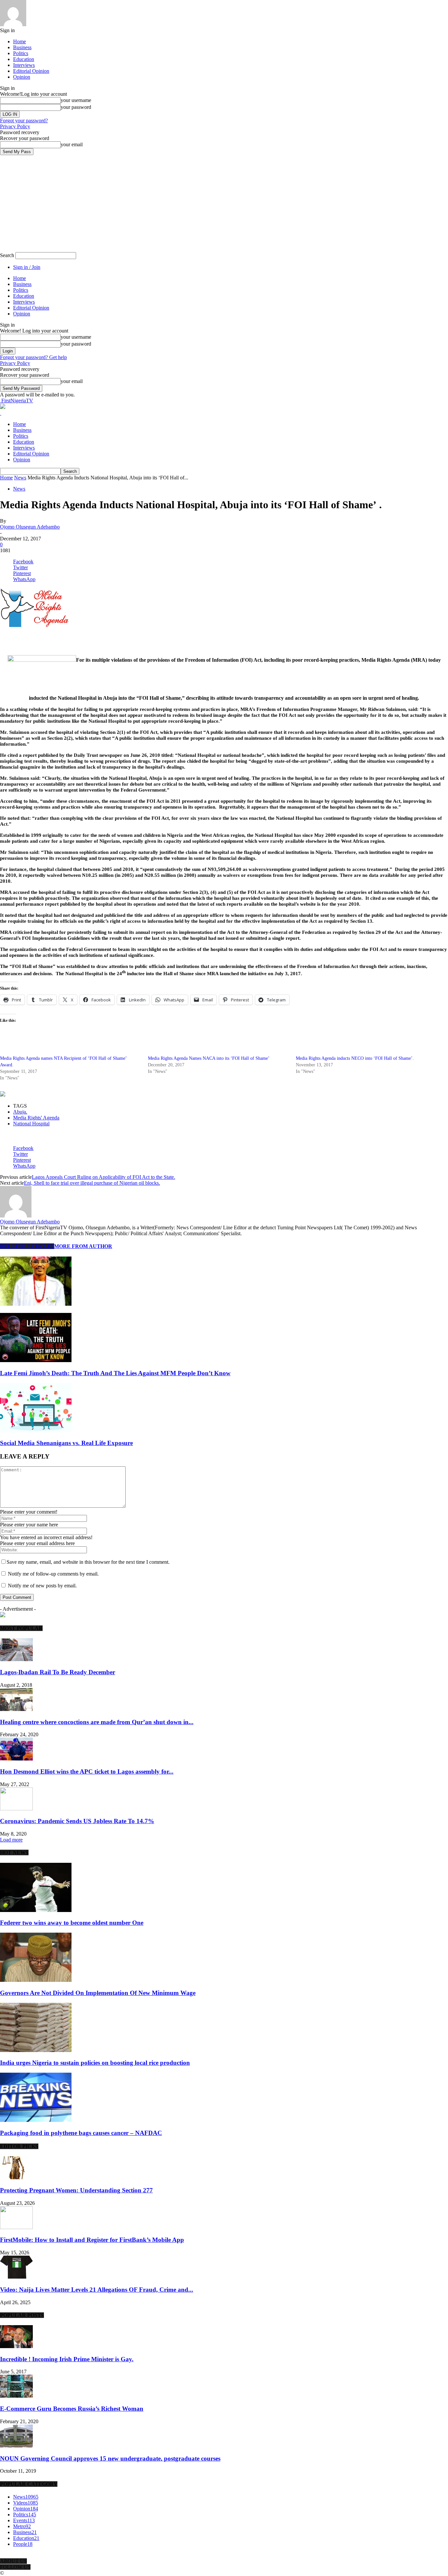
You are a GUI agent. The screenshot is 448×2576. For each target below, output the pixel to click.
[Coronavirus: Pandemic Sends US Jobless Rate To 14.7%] (16, 1809)
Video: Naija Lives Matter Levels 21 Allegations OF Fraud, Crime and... (97, 2290)
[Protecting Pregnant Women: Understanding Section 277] (16, 2177)
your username (76, 100)
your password (76, 107)
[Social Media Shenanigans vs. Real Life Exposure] (36, 1430)
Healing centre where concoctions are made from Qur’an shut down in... (97, 1722)
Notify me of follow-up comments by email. (53, 1574)
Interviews (24, 65)
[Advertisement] (77, 639)
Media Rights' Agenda (36, 1118)
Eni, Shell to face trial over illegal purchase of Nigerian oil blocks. (92, 1183)
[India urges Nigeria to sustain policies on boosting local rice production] (36, 2050)
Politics (21, 53)
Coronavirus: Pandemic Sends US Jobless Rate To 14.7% (77, 1821)
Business (22, 47)
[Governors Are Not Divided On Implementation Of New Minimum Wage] (36, 1980)
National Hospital (31, 1124)
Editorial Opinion (31, 71)
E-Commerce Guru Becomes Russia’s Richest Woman (72, 2409)
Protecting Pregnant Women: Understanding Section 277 (76, 2190)
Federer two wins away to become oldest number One (72, 1923)
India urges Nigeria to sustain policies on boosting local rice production (95, 2063)
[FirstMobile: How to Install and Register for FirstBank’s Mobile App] (16, 2227)
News (20, 478)
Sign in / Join (27, 267)
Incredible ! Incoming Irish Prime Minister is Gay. (67, 2359)
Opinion (22, 77)
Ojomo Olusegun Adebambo (30, 527)
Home (20, 41)
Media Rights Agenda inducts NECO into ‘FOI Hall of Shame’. (355, 1058)
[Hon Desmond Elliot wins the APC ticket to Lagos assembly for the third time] (16, 1759)
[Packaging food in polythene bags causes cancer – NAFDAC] (36, 2120)
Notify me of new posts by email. (42, 1586)
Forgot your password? (24, 121)
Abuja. (20, 1112)
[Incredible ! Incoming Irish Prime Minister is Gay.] (16, 2346)
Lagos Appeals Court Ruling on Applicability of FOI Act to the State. (103, 1177)
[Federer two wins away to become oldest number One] (36, 1910)
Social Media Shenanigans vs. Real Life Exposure (66, 1443)
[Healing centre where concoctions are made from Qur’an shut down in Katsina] (16, 1709)
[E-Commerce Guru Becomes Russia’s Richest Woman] (16, 2396)
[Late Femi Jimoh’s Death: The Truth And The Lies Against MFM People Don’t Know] (36, 1360)
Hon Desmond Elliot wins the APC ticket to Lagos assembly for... (87, 1771)
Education (24, 59)
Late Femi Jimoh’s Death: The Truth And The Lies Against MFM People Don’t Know (115, 1373)
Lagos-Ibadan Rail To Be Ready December (58, 1672)
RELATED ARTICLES (27, 1246)
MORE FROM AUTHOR (83, 1246)
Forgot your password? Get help (33, 357)
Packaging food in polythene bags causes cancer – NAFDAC (81, 2133)
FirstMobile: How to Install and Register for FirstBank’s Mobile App (92, 2240)
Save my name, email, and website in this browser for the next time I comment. (88, 1562)
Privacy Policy (15, 126)
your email (72, 144)
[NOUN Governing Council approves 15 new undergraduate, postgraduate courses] (16, 2446)
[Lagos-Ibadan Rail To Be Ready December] (16, 1659)
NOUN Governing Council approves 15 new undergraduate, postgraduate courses (110, 2458)
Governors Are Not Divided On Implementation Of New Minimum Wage (98, 1993)
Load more (11, 1840)
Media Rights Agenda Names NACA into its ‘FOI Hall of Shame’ (209, 1058)
